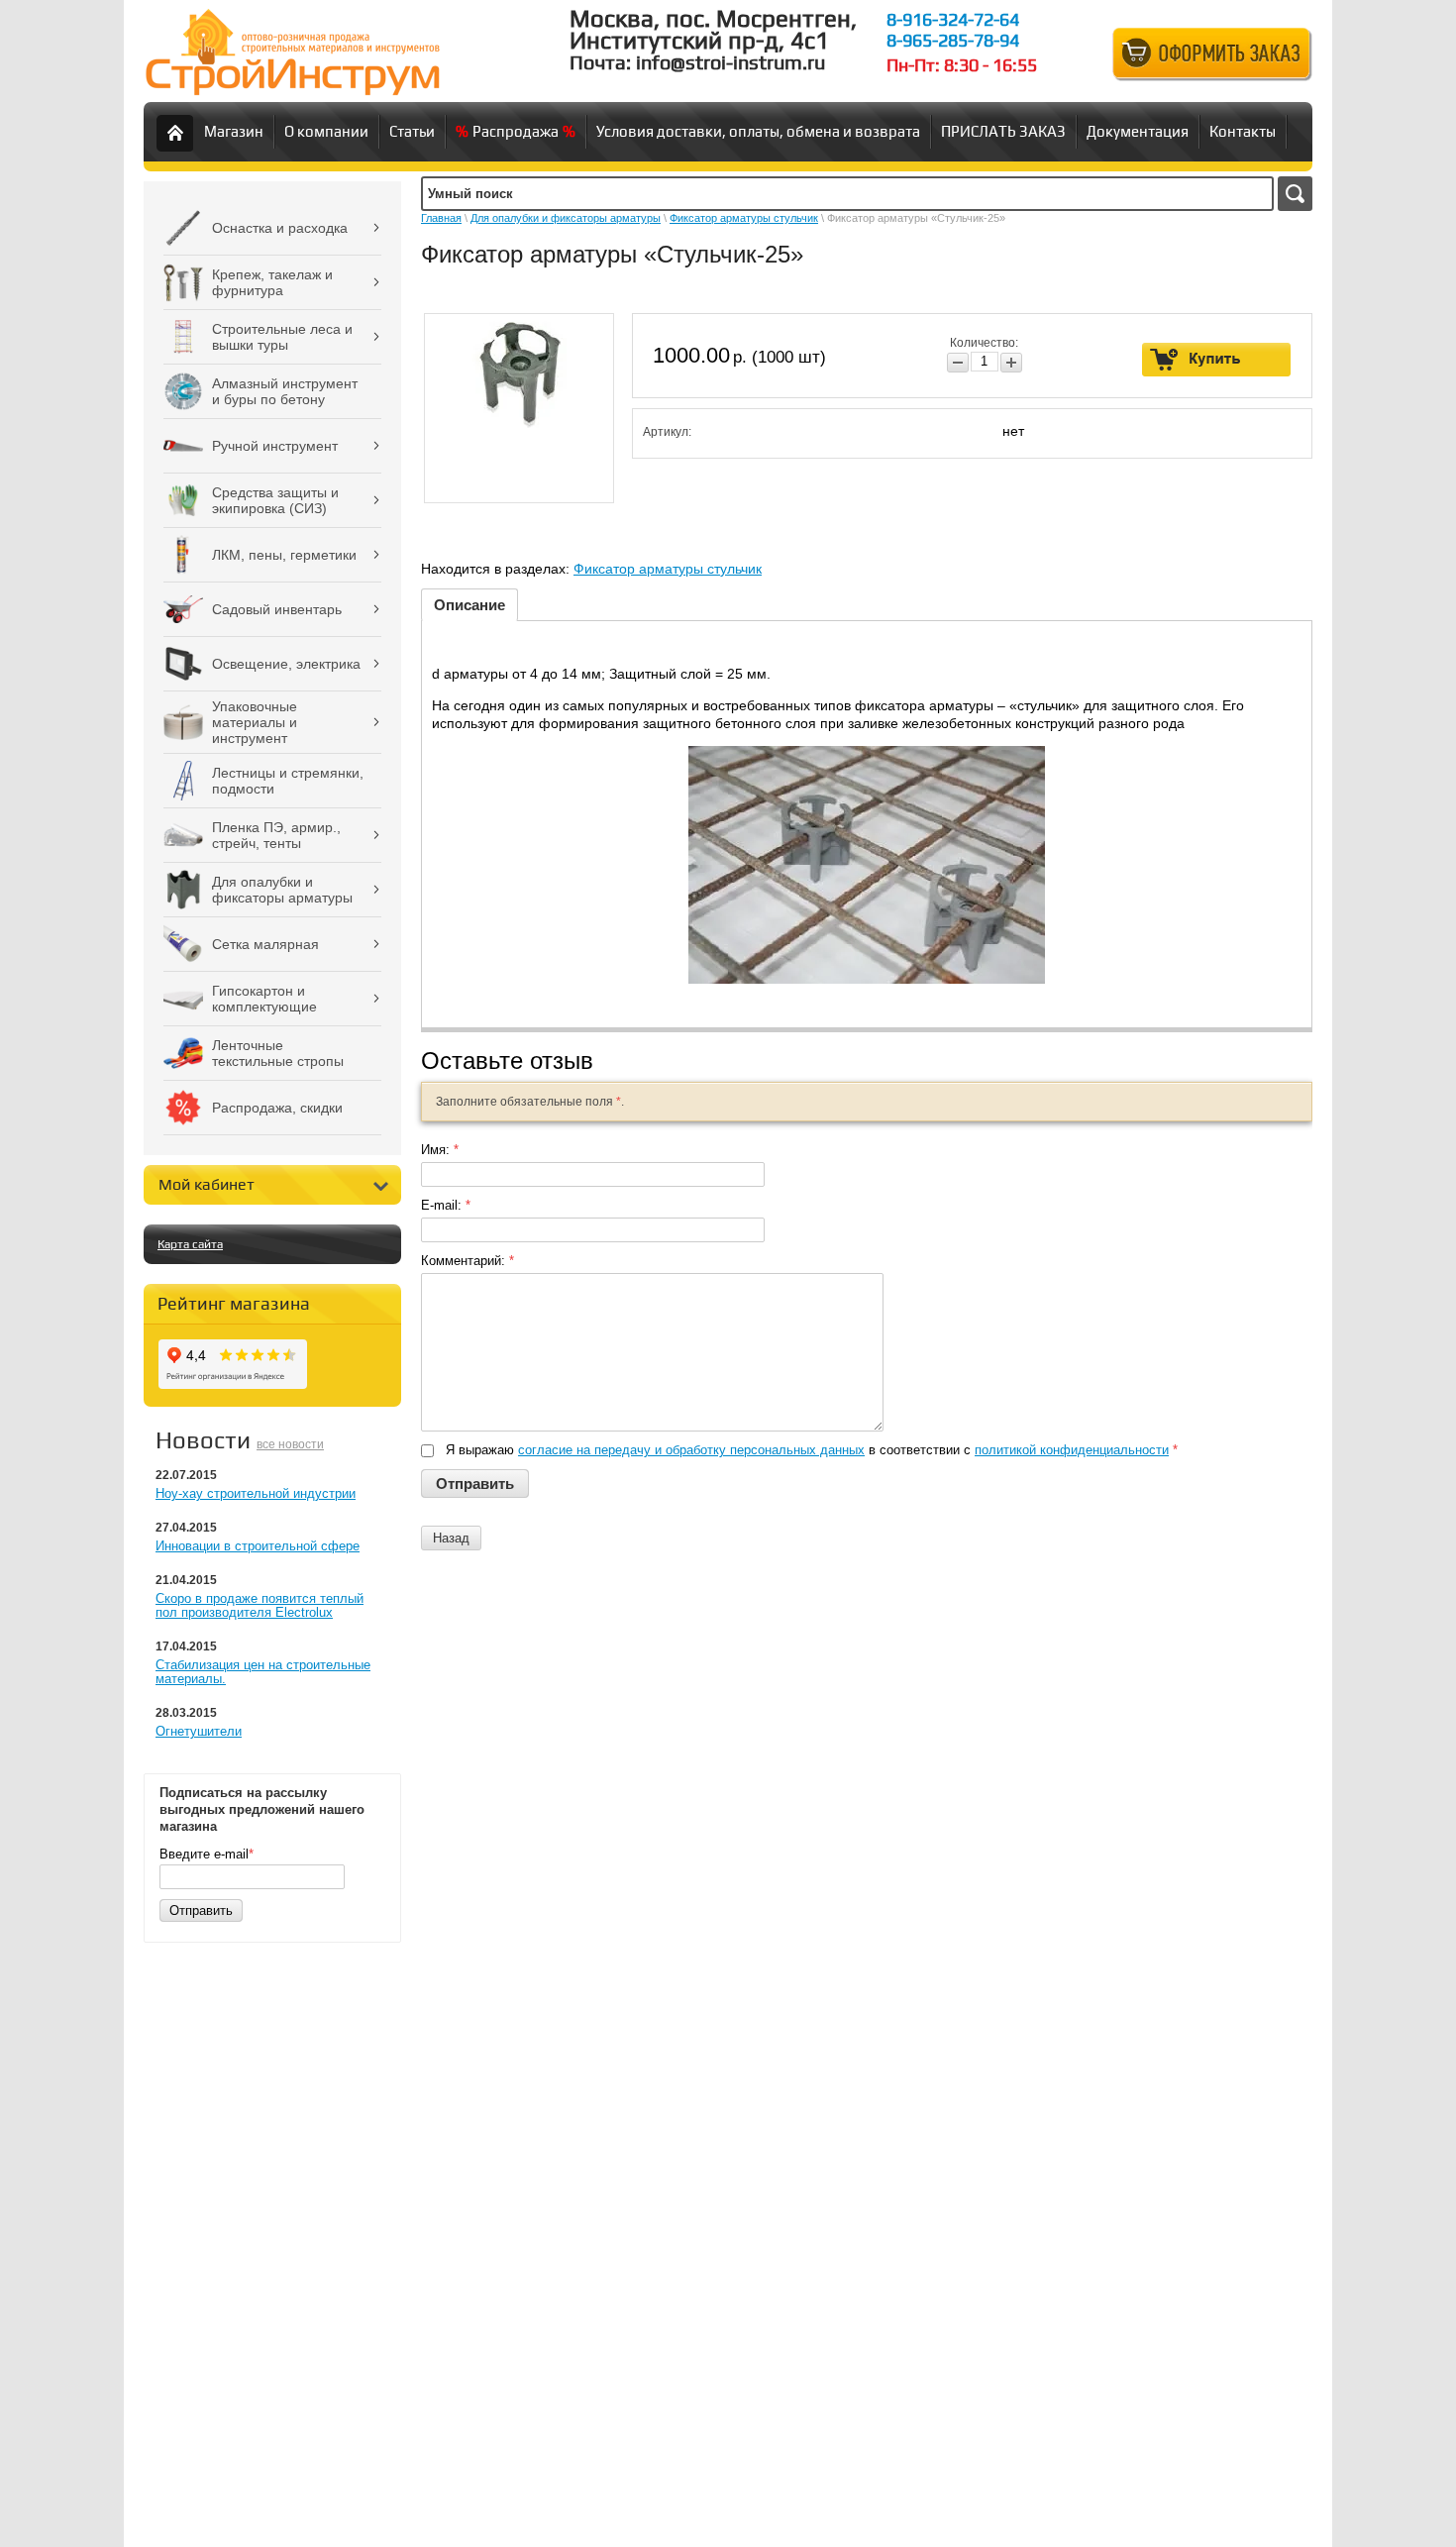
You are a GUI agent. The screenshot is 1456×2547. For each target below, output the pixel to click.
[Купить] (1217, 360)
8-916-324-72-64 (953, 19)
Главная (441, 218)
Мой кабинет (207, 1184)
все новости (290, 1444)
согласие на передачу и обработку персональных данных (691, 1450)
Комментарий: (468, 1261)
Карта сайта (190, 1244)
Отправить (201, 1910)
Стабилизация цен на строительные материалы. (263, 1672)
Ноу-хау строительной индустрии (256, 1493)
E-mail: (446, 1205)
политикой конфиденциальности (1072, 1450)
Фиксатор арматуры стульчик (744, 218)
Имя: (440, 1150)
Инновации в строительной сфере (258, 1546)
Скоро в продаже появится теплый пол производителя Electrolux (260, 1605)
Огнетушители (199, 1731)
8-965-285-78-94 (953, 40)
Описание (469, 605)
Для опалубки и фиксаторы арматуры (566, 218)
